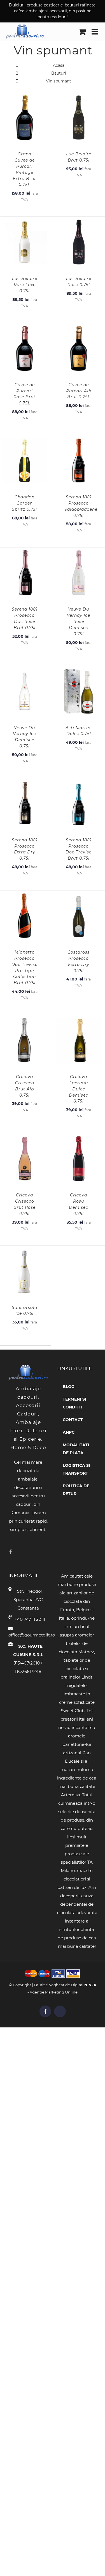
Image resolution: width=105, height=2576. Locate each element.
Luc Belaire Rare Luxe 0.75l (25, 285)
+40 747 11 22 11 (30, 1619)
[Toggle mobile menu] (95, 32)
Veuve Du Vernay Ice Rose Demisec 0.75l (79, 621)
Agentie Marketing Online (54, 1992)
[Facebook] (11, 1552)
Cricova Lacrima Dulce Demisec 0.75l (79, 1089)
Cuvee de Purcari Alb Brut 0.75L (79, 391)
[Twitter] (19, 1552)
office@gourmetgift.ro (28, 1635)
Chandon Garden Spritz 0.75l (25, 503)
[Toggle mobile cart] (82, 32)
